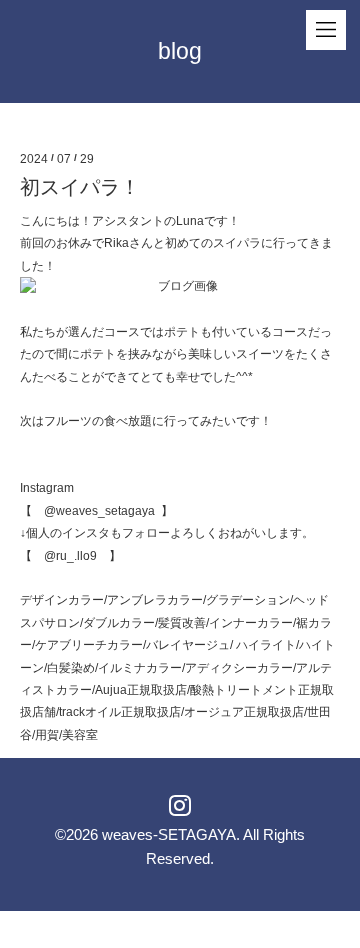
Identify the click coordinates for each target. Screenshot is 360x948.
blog (180, 51)
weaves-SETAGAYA (169, 834)
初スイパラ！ (80, 187)
